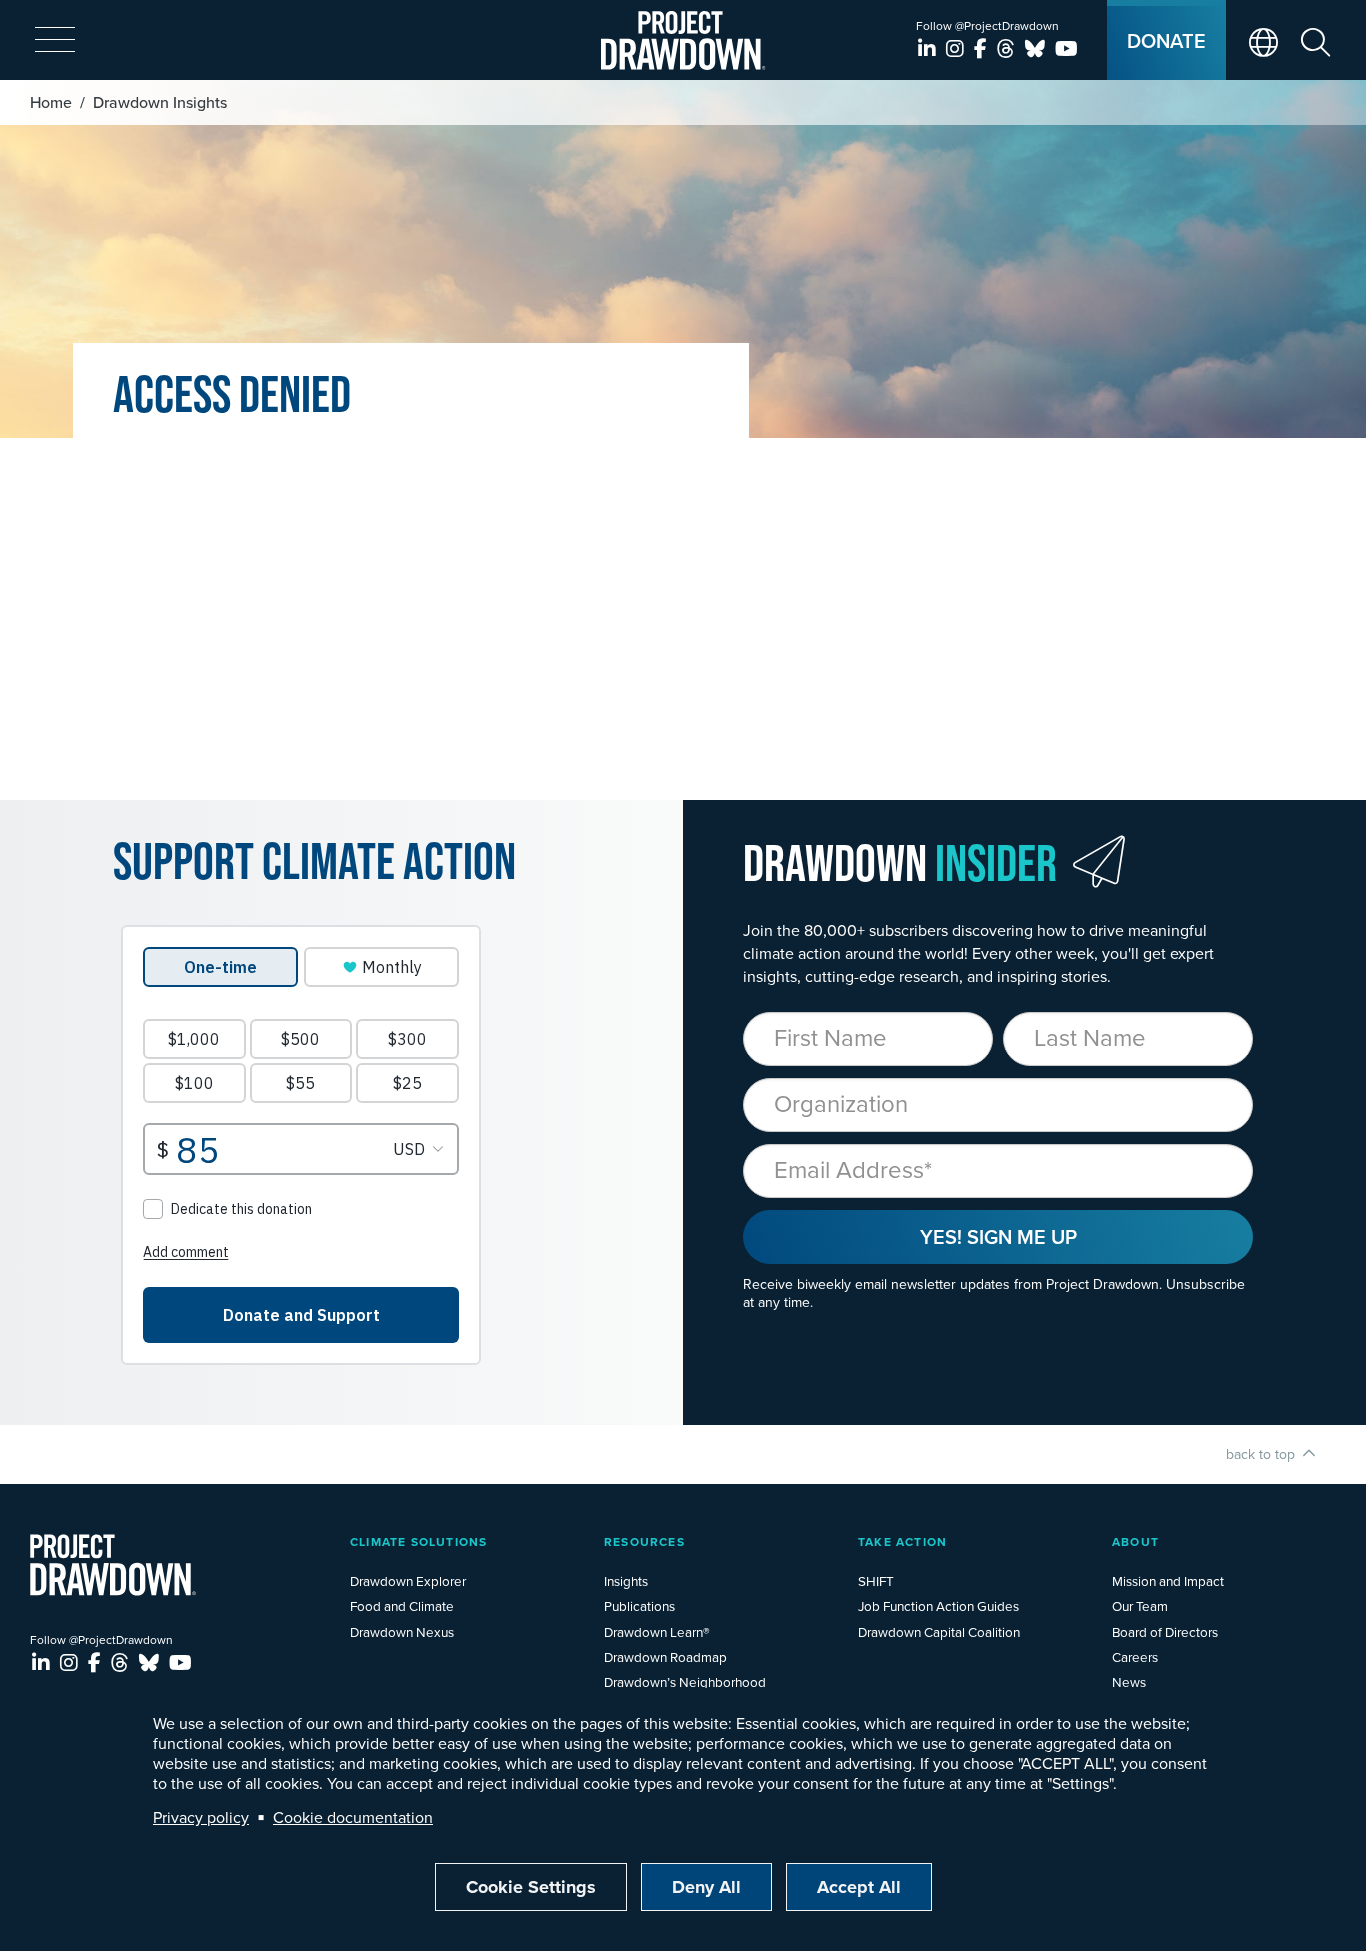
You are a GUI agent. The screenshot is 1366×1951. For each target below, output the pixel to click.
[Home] (683, 40)
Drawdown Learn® (657, 1631)
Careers (1135, 1656)
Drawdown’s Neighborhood (685, 1681)
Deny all (706, 1887)
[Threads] (1008, 48)
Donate (1166, 40)
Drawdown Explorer (408, 1580)
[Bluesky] (1037, 48)
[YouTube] (1066, 48)
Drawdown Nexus (402, 1631)
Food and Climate (402, 1605)
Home (51, 102)
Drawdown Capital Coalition (939, 1631)
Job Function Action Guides (938, 1605)
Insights (626, 1580)
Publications (639, 1605)
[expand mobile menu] (55, 41)
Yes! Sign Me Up (998, 1236)
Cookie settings (531, 1887)
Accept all (859, 1887)
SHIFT (876, 1580)
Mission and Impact (1168, 1580)
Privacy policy (201, 1817)
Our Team (1140, 1605)
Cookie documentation (353, 1817)
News (1129, 1681)
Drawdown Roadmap (665, 1656)
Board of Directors (1165, 1631)
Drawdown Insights (160, 102)
